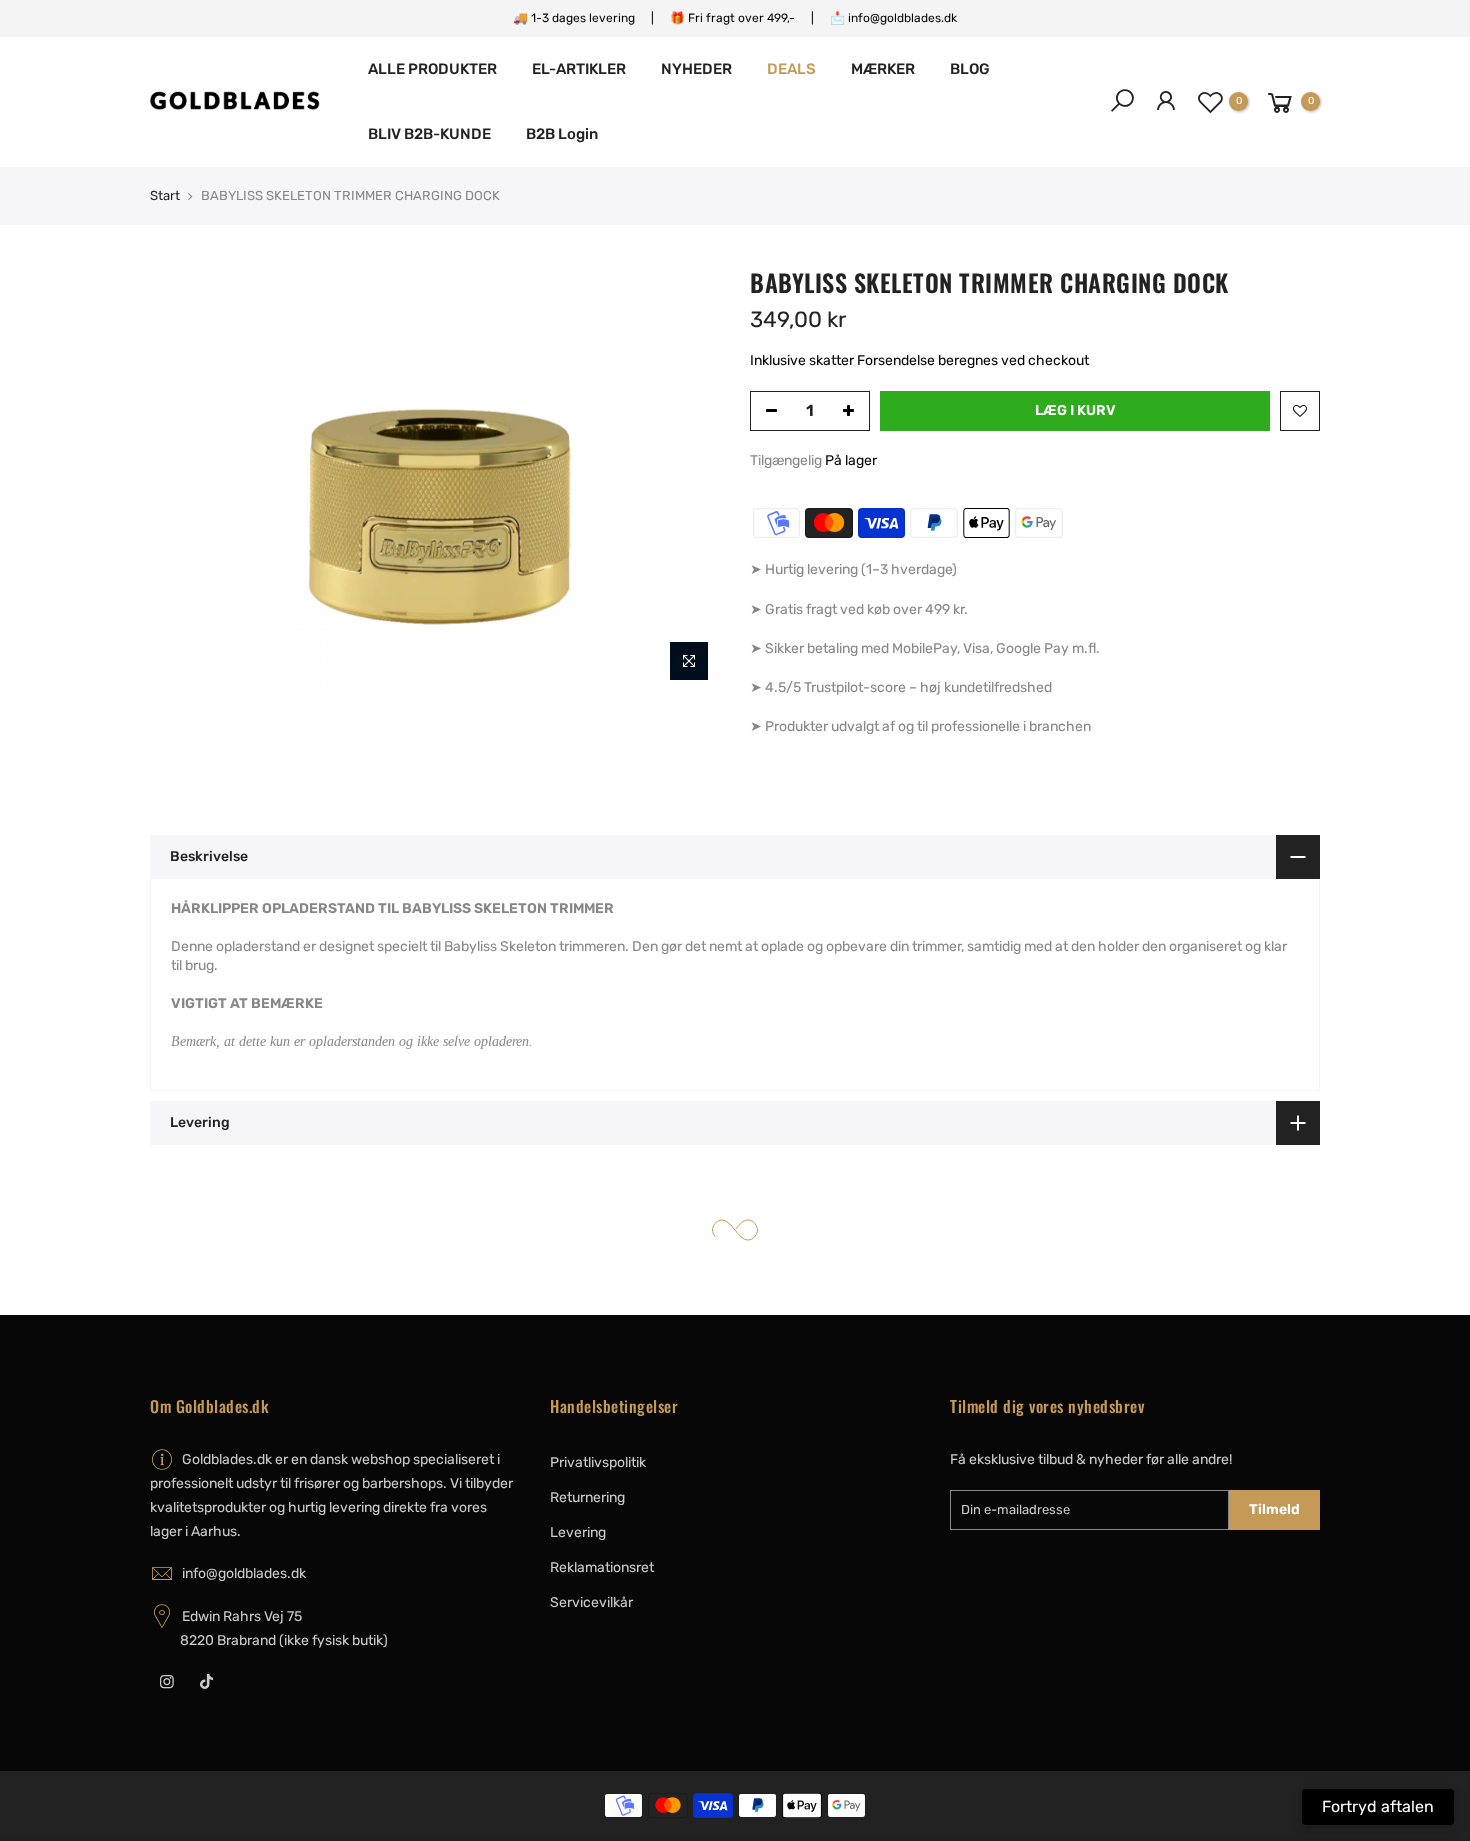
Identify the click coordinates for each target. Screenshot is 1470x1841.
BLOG (970, 69)
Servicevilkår (591, 1602)
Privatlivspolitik (598, 1462)
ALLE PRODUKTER (432, 69)
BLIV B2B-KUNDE (429, 134)
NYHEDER (696, 69)
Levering (578, 1532)
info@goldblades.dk (244, 1573)
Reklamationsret (602, 1567)
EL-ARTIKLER (579, 69)
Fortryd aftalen (1378, 1806)
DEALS (791, 69)
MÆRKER (883, 69)
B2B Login (562, 134)
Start (165, 195)
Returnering (587, 1497)
